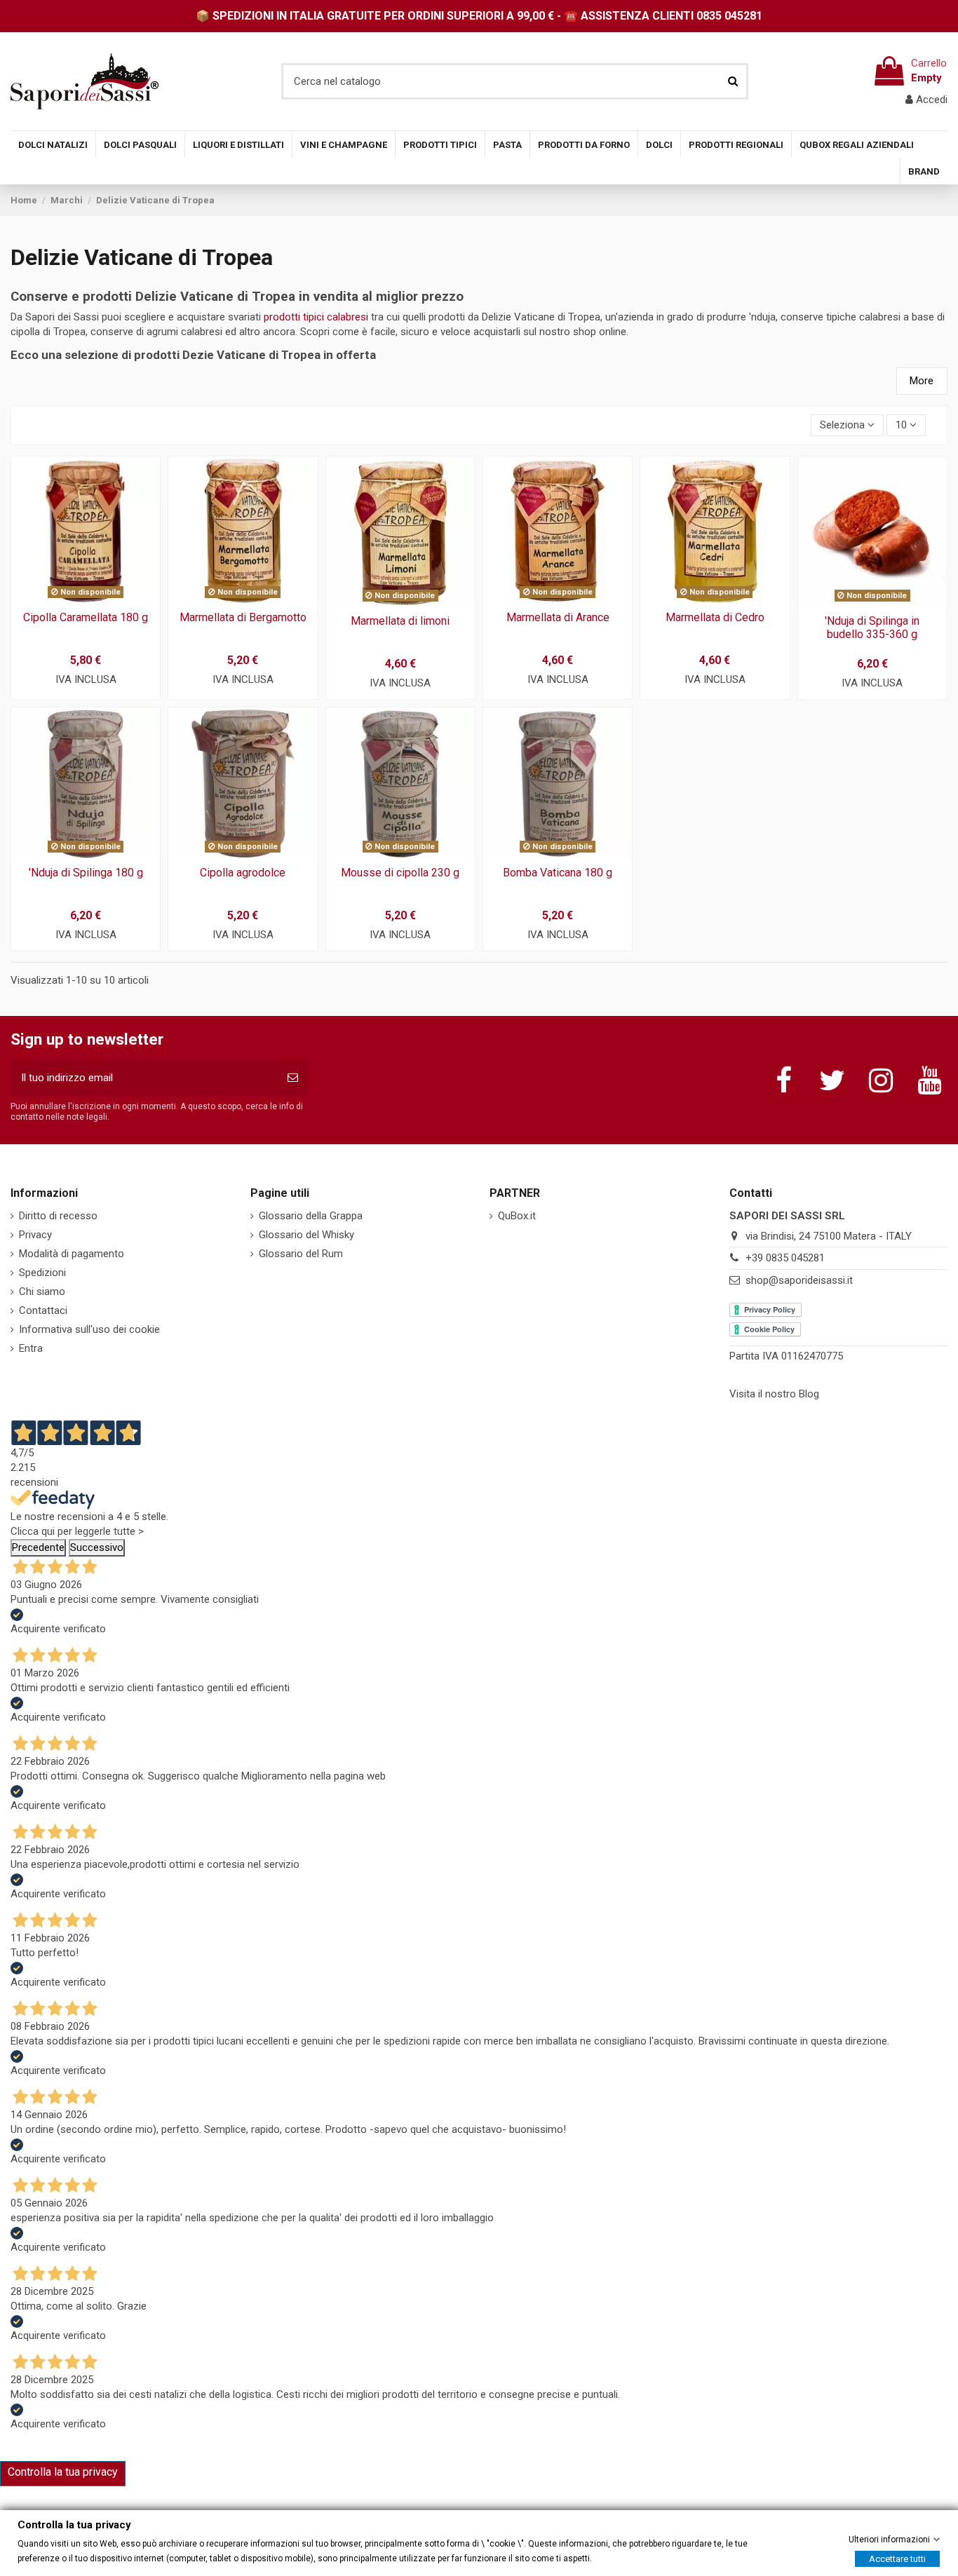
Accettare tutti (897, 2558)
